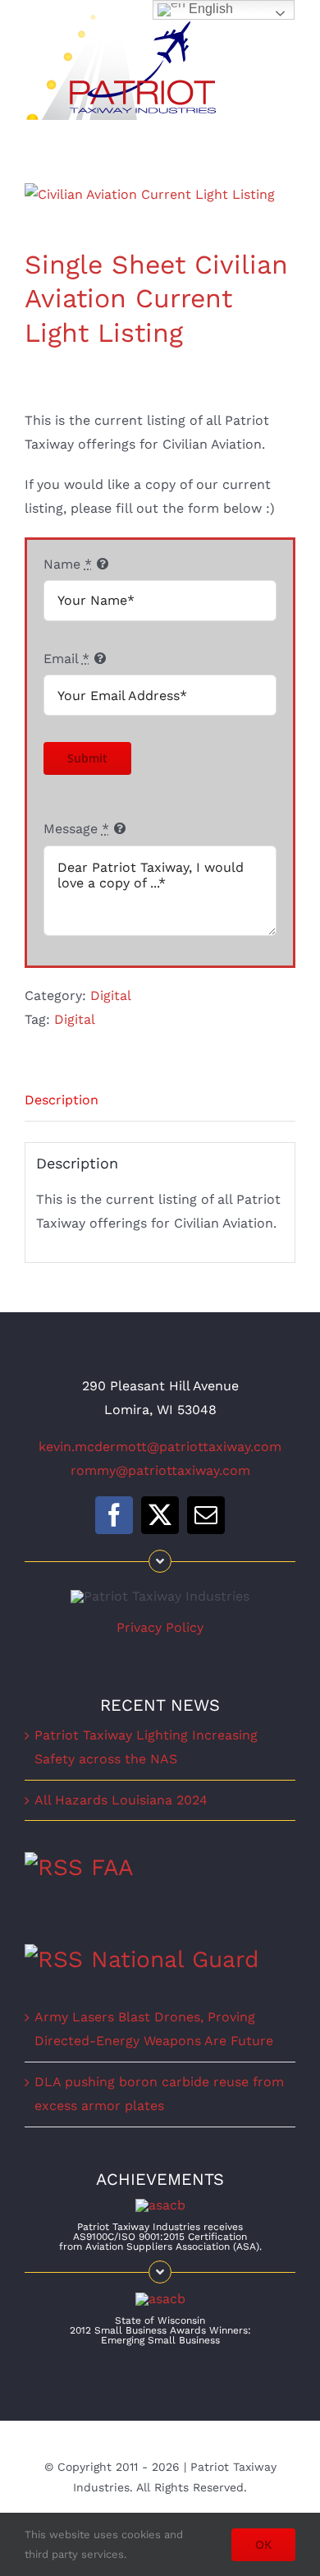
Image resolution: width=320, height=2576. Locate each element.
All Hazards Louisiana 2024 (121, 1800)
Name (68, 564)
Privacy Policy (160, 1627)
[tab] (160, 1101)
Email (66, 659)
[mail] (206, 1515)
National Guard (175, 1959)
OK (263, 2544)
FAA (112, 1867)
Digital (111, 995)
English (209, 9)
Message (76, 829)
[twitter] (160, 1515)
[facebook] (114, 1515)
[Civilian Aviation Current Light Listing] (160, 195)
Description (62, 1100)
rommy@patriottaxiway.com (160, 1470)
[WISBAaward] (160, 2299)
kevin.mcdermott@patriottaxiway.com (160, 1447)
